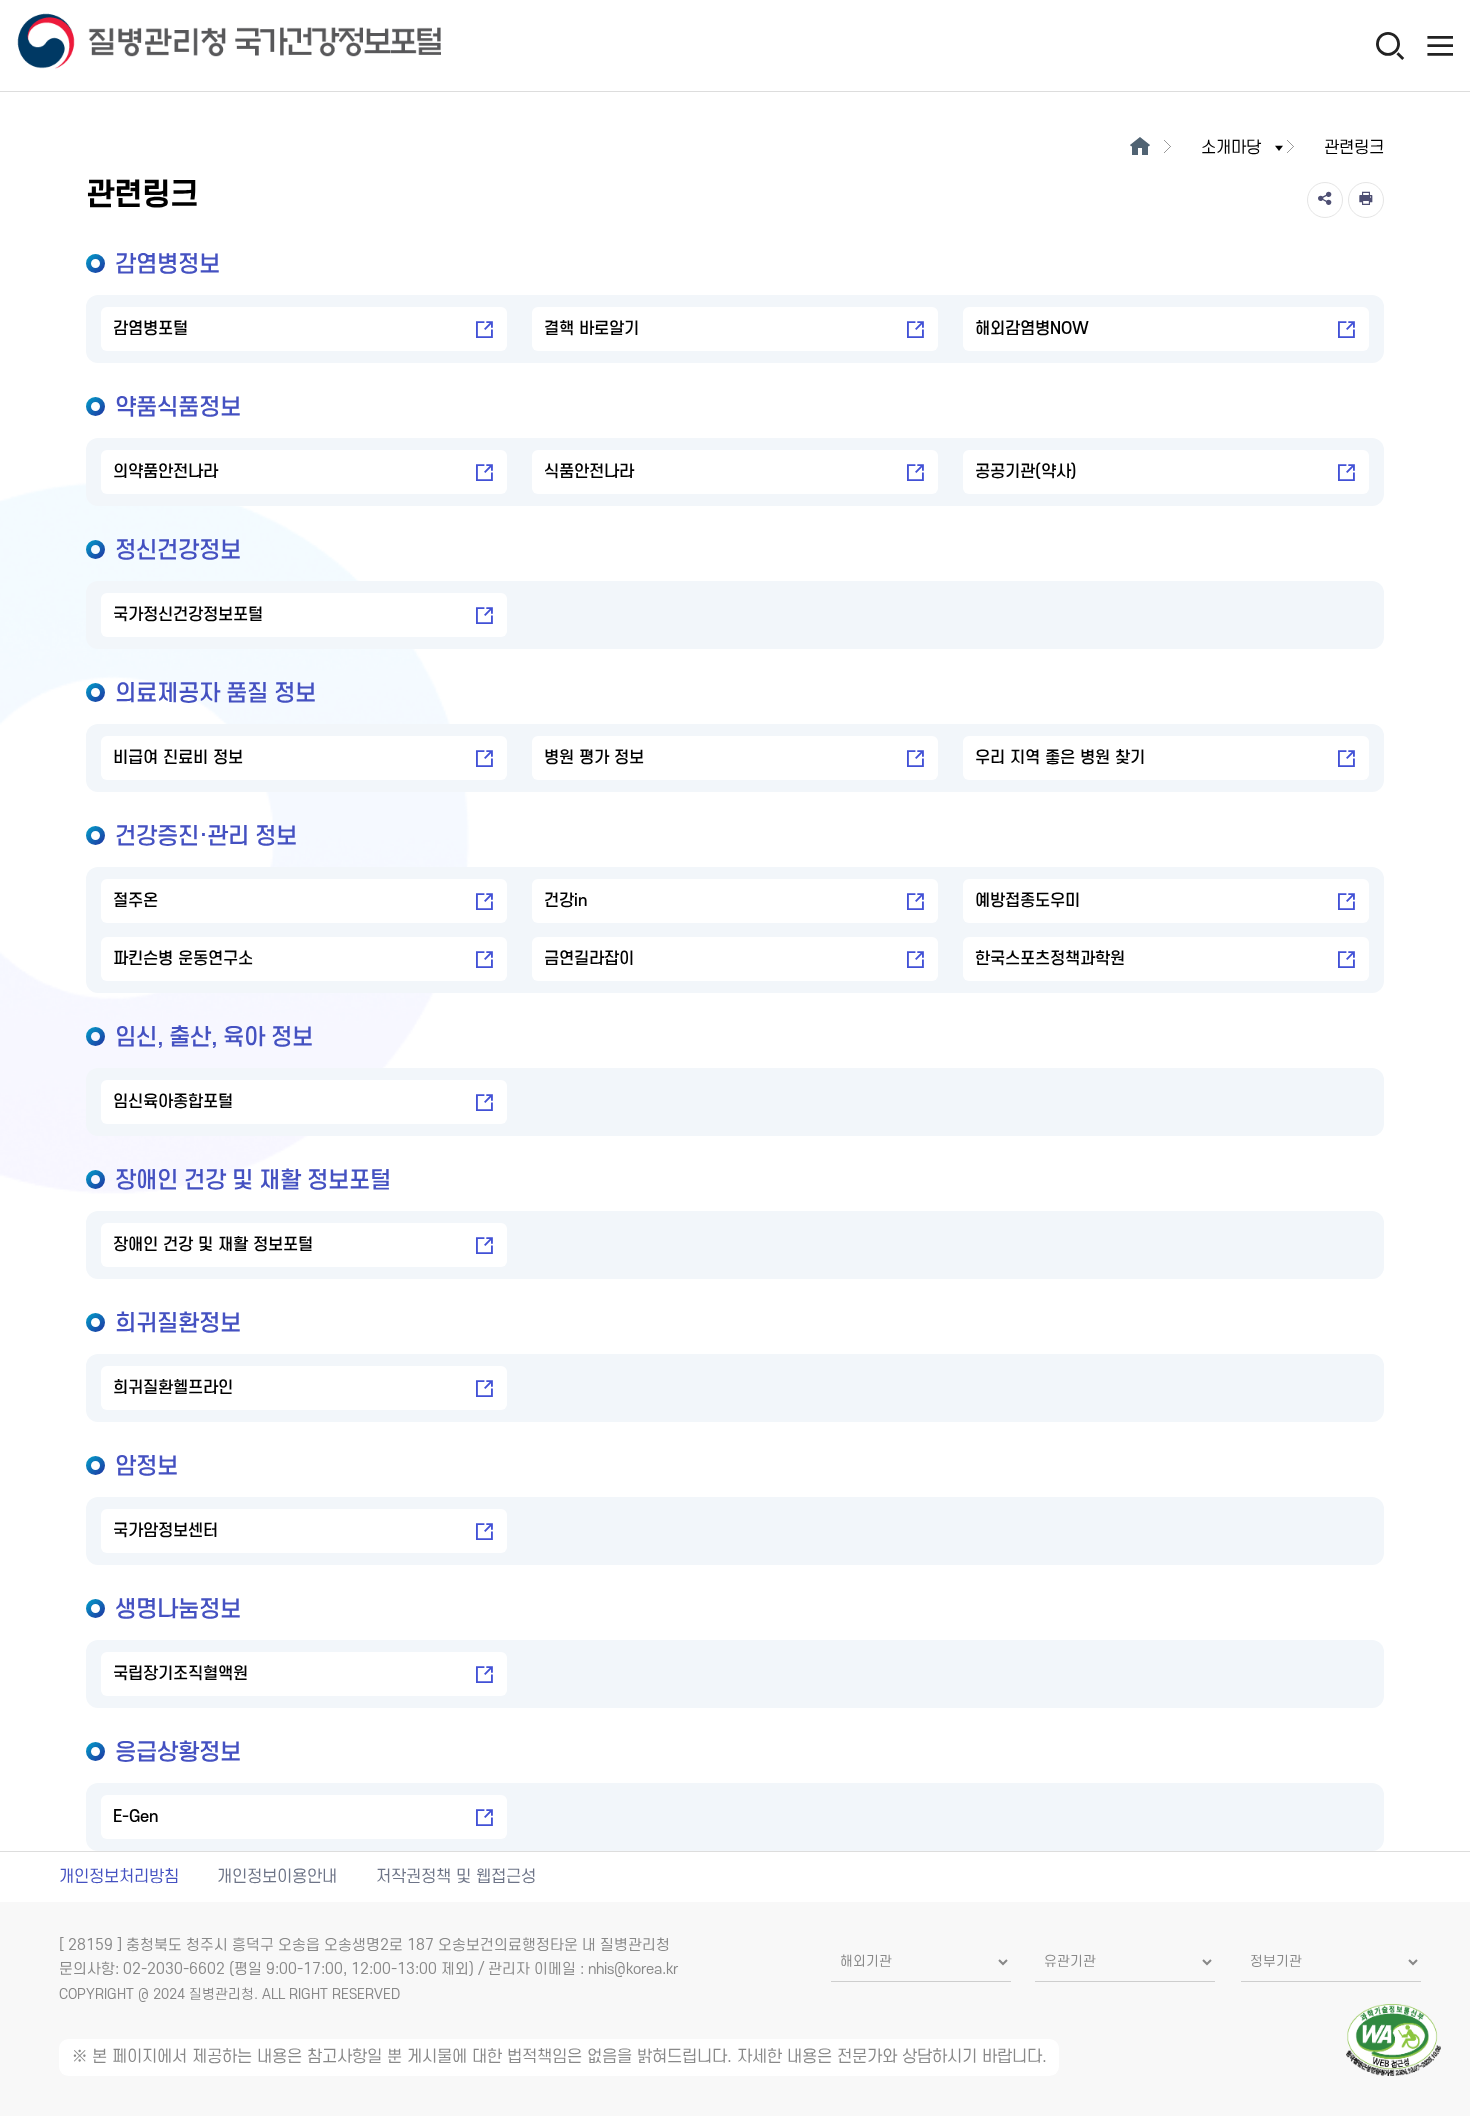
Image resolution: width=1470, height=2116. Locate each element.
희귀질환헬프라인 (173, 1388)
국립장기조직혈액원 (180, 1674)
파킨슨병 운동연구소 (183, 959)
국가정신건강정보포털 (188, 615)
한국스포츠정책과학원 (1050, 959)
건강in (565, 901)
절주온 (135, 901)
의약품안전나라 (165, 472)
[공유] (1325, 200)
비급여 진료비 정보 (178, 758)
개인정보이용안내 (277, 1877)
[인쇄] (1366, 200)
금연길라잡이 (589, 959)
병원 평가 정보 (594, 758)
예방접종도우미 (1027, 901)
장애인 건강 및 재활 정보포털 (213, 1245)
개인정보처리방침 (119, 1877)
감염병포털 (150, 329)
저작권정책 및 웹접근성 (456, 1877)
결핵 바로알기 (591, 329)
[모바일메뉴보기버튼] (1440, 45)
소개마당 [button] (1231, 148)
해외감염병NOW (1032, 329)
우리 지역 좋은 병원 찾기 (1060, 758)
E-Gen (135, 1817)
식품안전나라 (589, 472)
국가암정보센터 (165, 1531)
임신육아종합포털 (173, 1102)
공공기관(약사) (1026, 472)
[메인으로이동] (1139, 148)
